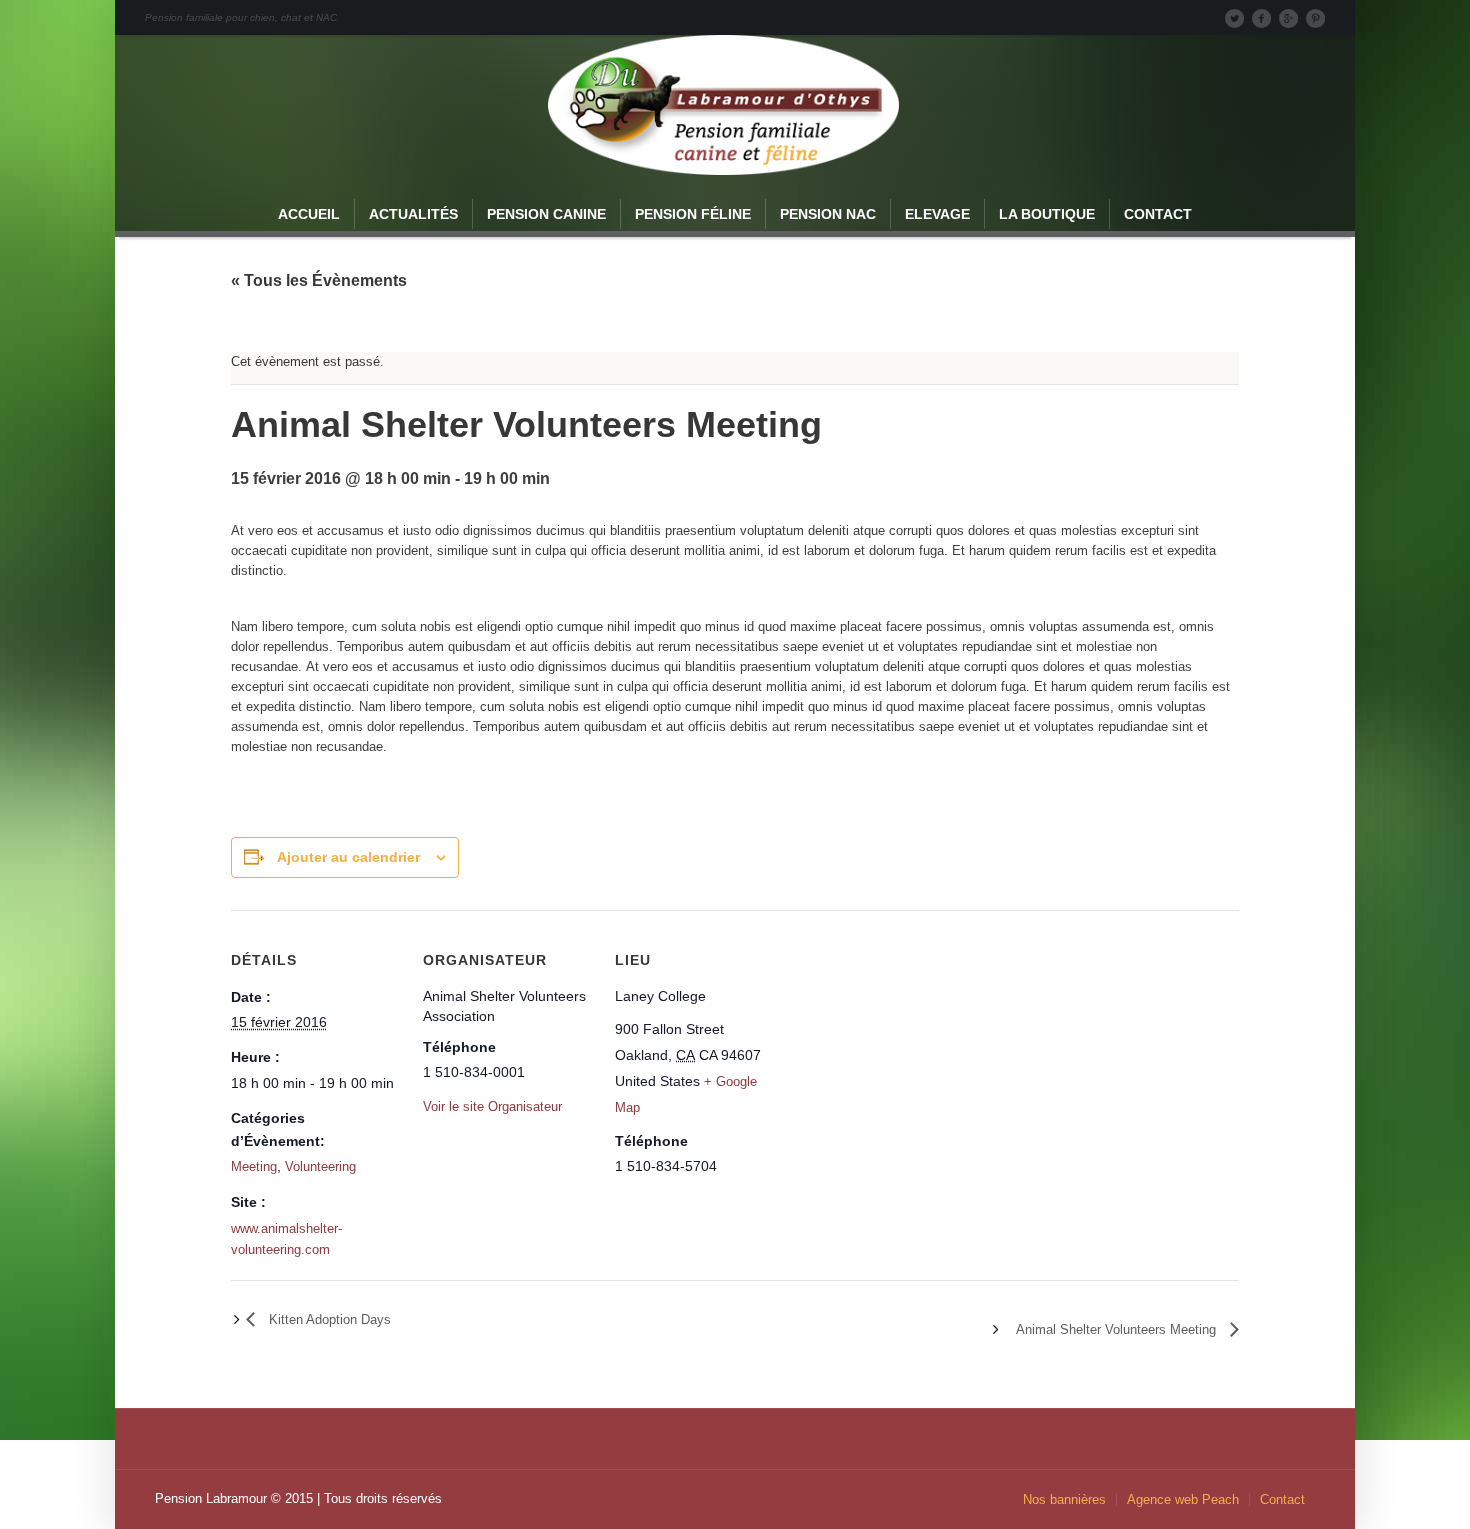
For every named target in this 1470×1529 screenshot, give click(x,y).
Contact (1282, 1499)
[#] (1315, 18)
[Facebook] (1261, 18)
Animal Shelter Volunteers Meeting (1118, 1329)
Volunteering (320, 1166)
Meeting (254, 1166)
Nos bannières (1064, 1499)
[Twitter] (1234, 18)
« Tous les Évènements (319, 280)
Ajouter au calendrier (348, 857)
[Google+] (1288, 18)
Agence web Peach (1183, 1499)
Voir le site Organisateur (492, 1106)
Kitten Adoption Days (328, 1319)
